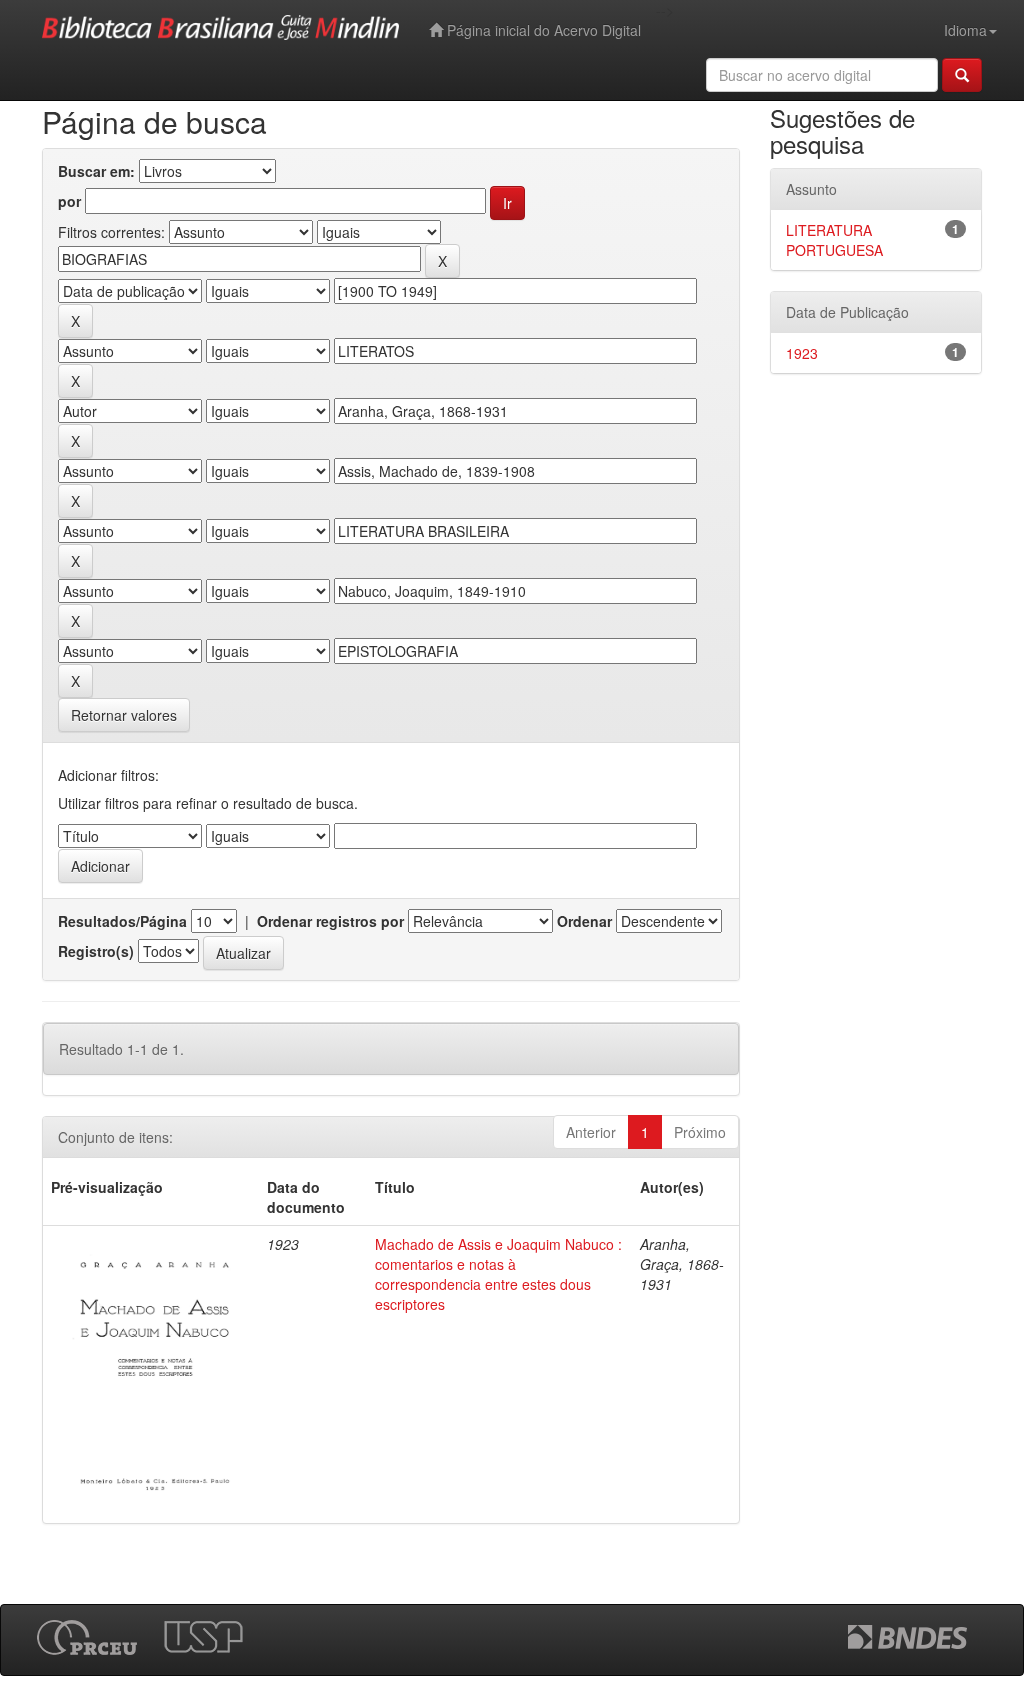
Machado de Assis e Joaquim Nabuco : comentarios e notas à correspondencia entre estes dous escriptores (498, 1274)
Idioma (965, 30)
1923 (802, 353)
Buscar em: (96, 171)
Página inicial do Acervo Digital (542, 30)
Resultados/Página (122, 921)
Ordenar (584, 921)
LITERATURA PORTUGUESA (834, 240)
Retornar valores (124, 715)
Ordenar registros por (330, 921)
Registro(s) (96, 951)
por (69, 201)
